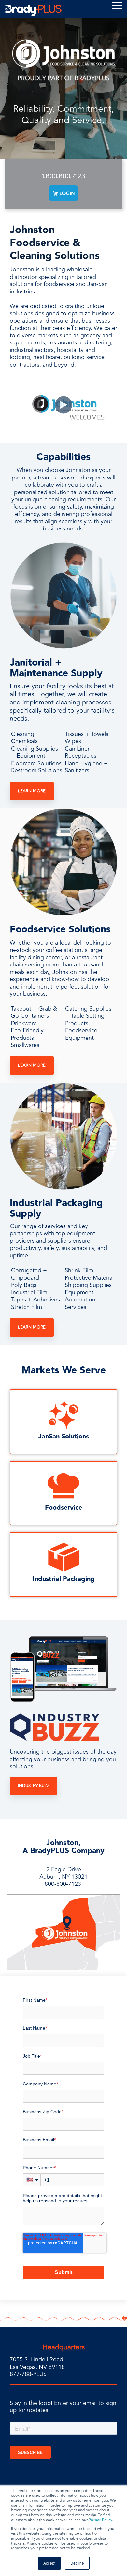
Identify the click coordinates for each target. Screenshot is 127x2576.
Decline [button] (77, 2563)
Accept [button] (49, 2563)
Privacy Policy (100, 2520)
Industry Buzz (34, 1786)
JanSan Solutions (64, 1437)
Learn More (32, 791)
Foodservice (63, 1508)
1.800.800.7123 (63, 176)
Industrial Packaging (64, 1579)
